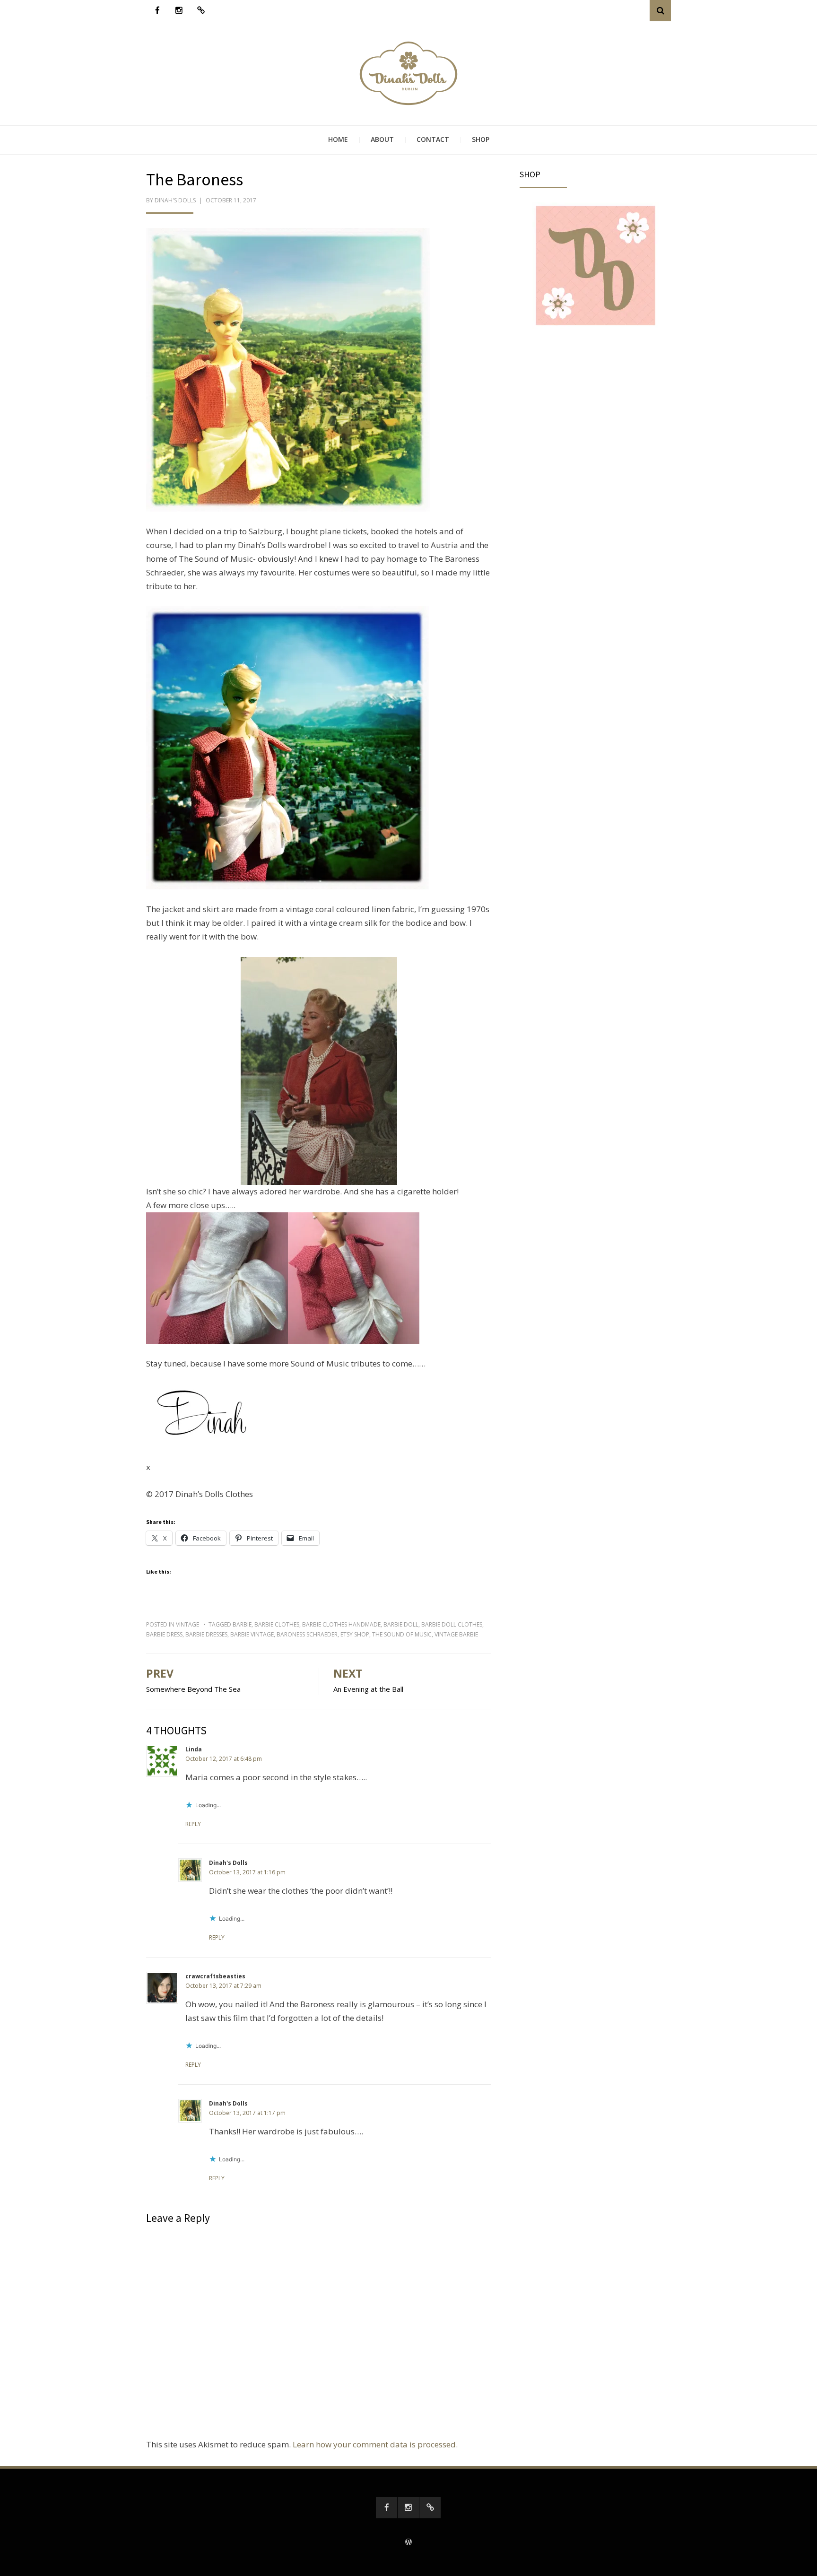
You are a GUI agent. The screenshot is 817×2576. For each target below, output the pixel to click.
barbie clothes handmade (341, 1624)
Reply (193, 1824)
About (382, 139)
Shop (481, 139)
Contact (433, 139)
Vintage (187, 1624)
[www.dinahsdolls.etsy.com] (201, 11)
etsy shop (355, 1634)
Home (338, 139)
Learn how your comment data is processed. (375, 2444)
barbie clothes (277, 1624)
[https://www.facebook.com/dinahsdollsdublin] (157, 11)
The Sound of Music (402, 1634)
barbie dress (164, 1634)
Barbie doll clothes (452, 1624)
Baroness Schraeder (307, 1634)
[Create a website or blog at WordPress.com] (408, 2543)
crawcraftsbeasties (215, 1976)
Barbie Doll (401, 1624)
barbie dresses (206, 1634)
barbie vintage (252, 1634)
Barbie (242, 1624)
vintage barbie (456, 1634)
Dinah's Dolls (175, 200)
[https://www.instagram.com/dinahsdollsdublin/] (179, 11)
